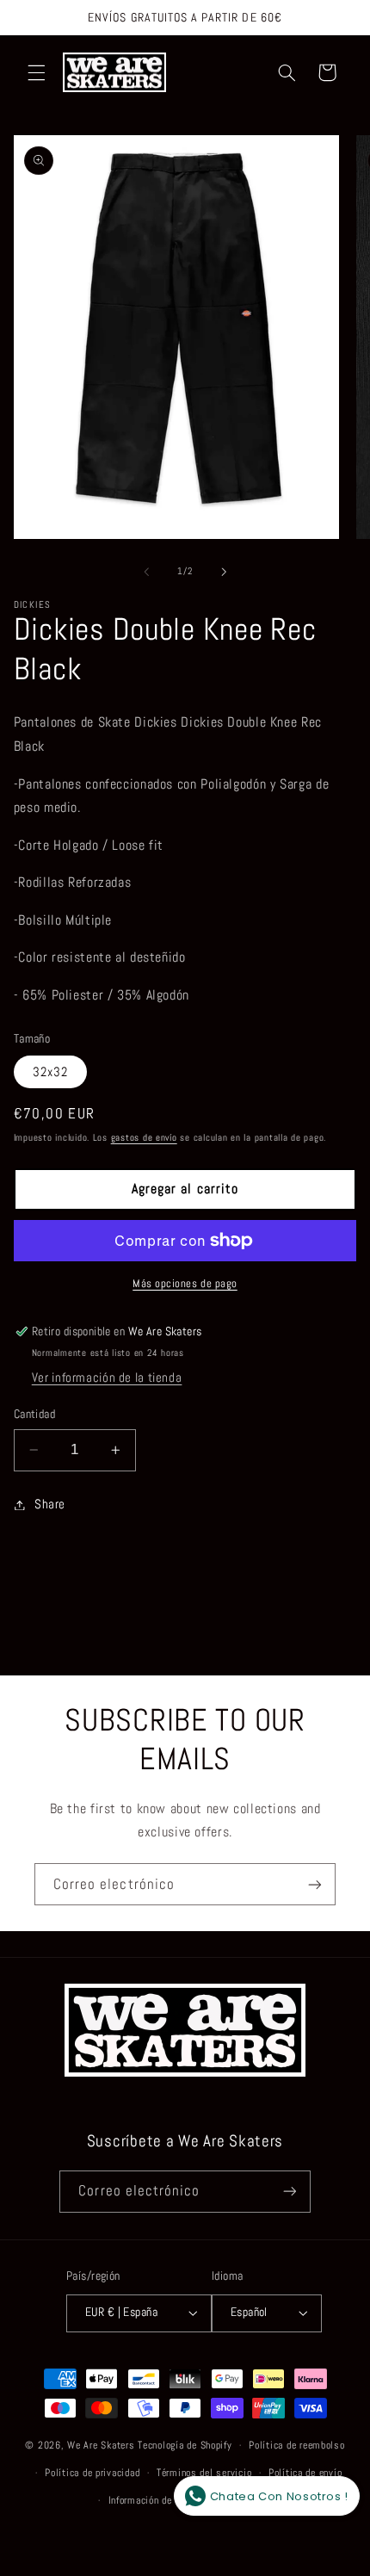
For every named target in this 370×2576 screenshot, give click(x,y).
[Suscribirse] (315, 1884)
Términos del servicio (204, 2473)
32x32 (50, 1072)
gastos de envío (144, 1138)
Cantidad (34, 1414)
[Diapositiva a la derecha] (224, 572)
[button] (36, 72)
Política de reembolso (296, 2445)
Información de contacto (161, 2500)
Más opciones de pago (185, 1284)
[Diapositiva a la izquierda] (146, 572)
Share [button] (50, 1504)
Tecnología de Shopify (185, 2445)
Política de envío (305, 2473)
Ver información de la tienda (107, 1378)
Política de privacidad (92, 2473)
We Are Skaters (101, 2445)
